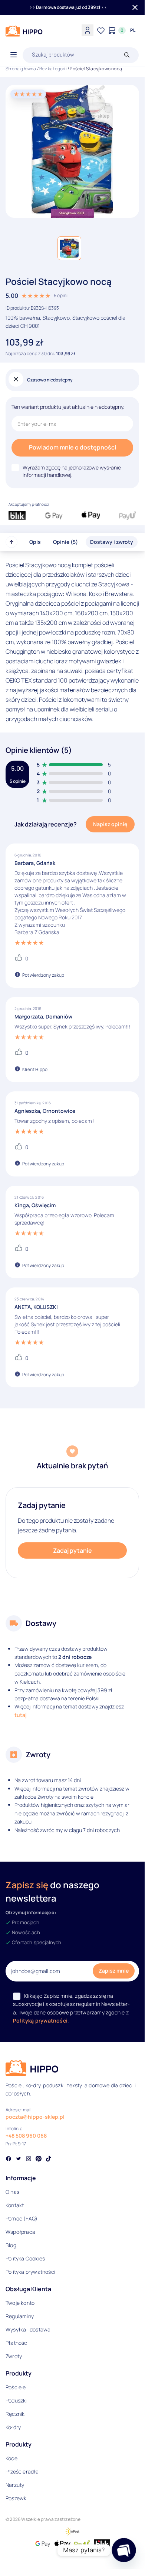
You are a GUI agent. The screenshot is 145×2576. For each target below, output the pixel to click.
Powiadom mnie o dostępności (72, 447)
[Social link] (9, 2159)
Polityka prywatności (30, 2272)
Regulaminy (20, 2316)
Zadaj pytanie (72, 1550)
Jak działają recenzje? (46, 824)
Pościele (16, 2387)
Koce (11, 2458)
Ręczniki (16, 2414)
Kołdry (13, 2427)
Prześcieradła (22, 2471)
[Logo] (24, 31)
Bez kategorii (53, 69)
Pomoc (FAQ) (22, 2218)
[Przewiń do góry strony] (11, 542)
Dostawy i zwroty (112, 542)
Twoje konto (20, 2303)
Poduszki (16, 2400)
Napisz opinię (110, 824)
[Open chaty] (124, 2550)
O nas (12, 2192)
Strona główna (21, 69)
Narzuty (15, 2485)
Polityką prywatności (40, 2021)
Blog (11, 2245)
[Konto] (88, 30)
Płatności (17, 2343)
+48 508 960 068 (26, 2136)
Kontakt (15, 2205)
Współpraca (20, 2232)
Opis (35, 542)
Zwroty (14, 2356)
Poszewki (17, 2498)
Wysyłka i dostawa (28, 2329)
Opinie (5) (65, 542)
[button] (69, 248)
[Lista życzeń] (101, 30)
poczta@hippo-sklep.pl (35, 2117)
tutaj (21, 1715)
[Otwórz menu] (14, 55)
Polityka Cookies (25, 2258)
